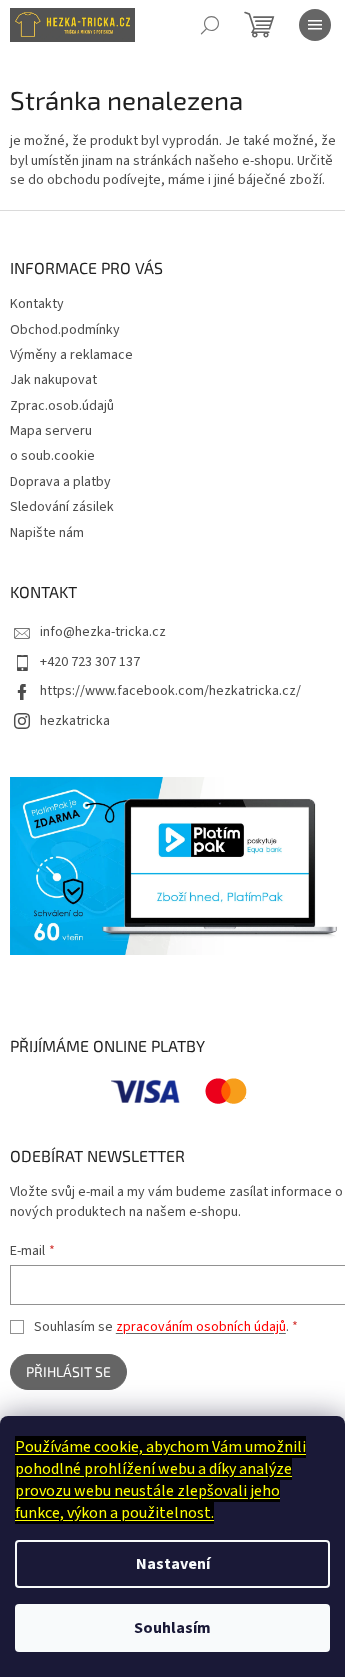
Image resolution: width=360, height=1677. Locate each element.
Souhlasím (172, 1628)
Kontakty (37, 304)
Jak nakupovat (53, 380)
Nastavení (173, 1564)
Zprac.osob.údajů (62, 406)
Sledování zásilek (62, 507)
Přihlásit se (68, 1371)
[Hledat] (210, 25)
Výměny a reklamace (71, 355)
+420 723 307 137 (90, 662)
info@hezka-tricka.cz (103, 632)
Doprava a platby (60, 482)
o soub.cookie (52, 456)
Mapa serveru (51, 431)
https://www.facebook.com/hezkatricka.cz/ (170, 691)
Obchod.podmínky (65, 330)
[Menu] (315, 25)
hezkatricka (75, 721)
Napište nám (47, 533)
